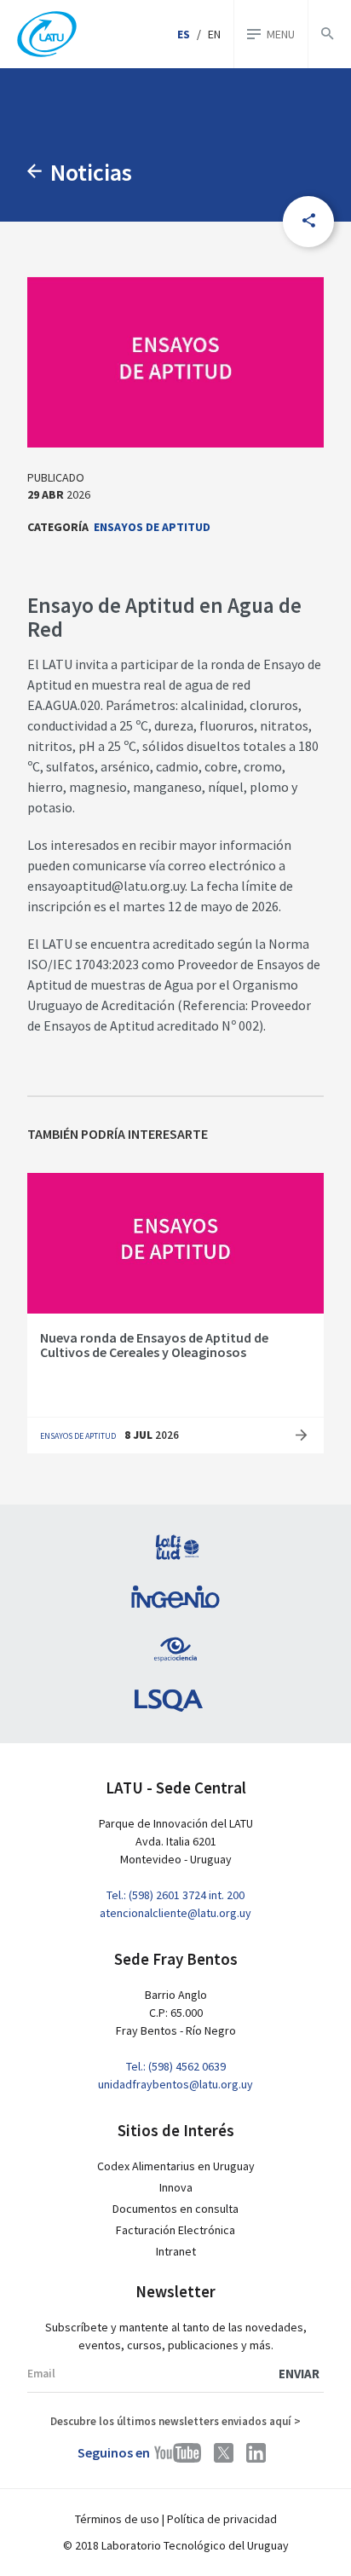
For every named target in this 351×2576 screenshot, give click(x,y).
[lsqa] (175, 1701)
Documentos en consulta (175, 2209)
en (214, 34)
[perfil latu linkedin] (256, 2453)
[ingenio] (175, 1598)
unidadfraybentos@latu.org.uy (175, 2084)
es (184, 34)
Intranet (176, 2251)
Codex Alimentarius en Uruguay (176, 2166)
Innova (176, 2187)
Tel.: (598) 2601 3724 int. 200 (175, 1895)
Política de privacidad (222, 2519)
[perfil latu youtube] (178, 2453)
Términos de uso (117, 2519)
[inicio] (47, 35)
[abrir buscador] (327, 34)
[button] (308, 222)
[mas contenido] (39, 172)
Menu (281, 34)
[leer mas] (301, 1436)
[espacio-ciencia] (175, 1649)
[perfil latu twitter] (224, 2453)
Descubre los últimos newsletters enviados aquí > (175, 2421)
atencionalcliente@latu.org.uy (175, 1913)
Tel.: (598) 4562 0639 (176, 2066)
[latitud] (175, 1547)
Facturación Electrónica (175, 2230)
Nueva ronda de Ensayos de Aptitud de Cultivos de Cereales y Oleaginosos (154, 1346)
